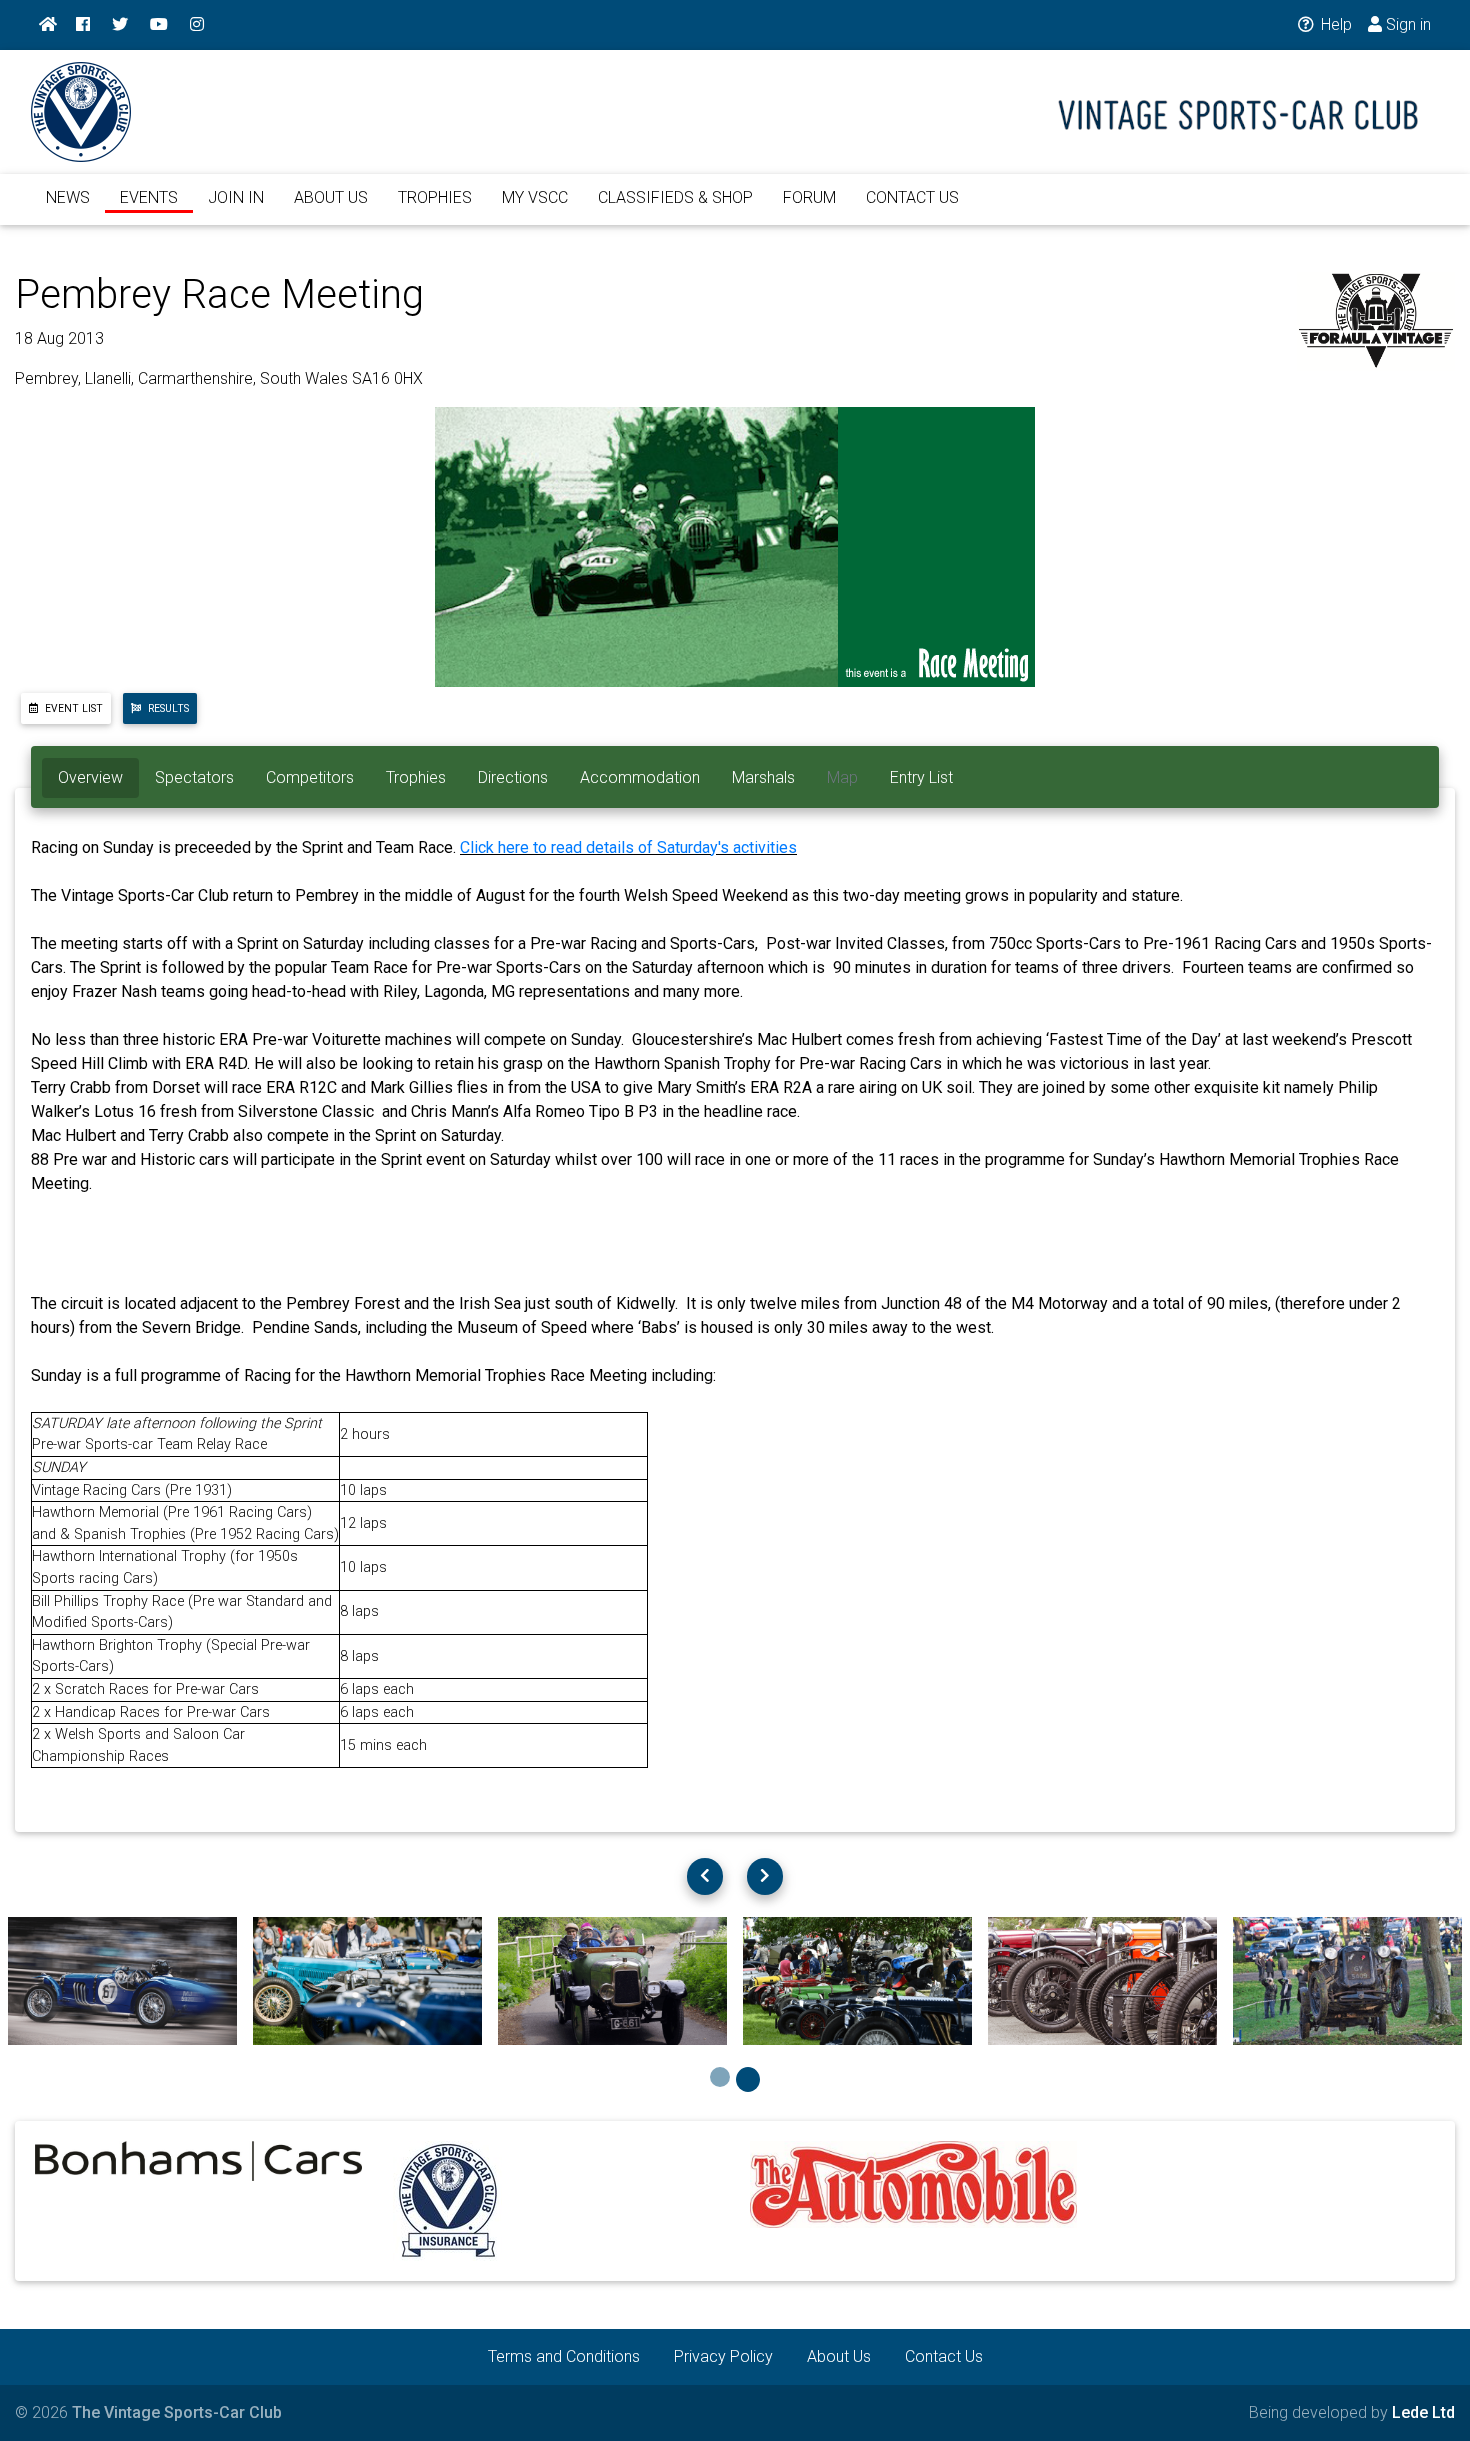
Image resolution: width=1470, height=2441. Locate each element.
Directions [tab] (513, 777)
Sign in (1406, 24)
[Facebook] (83, 25)
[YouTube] (159, 25)
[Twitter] (120, 25)
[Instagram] (197, 25)
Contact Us (944, 2356)
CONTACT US (912, 197)
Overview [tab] (90, 777)
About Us (839, 2356)
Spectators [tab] (194, 777)
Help (1334, 24)
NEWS (68, 197)
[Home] (48, 25)
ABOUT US (331, 197)
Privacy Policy (723, 2356)
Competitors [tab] (310, 777)
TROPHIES (435, 197)
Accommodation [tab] (640, 777)
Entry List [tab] (921, 777)
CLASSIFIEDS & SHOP (675, 197)
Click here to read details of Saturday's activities (628, 847)
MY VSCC (535, 197)
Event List (72, 708)
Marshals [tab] (763, 777)
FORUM (809, 197)
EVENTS (149, 197)
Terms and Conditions (564, 2356)
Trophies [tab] (416, 777)
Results (167, 708)
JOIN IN (236, 197)
